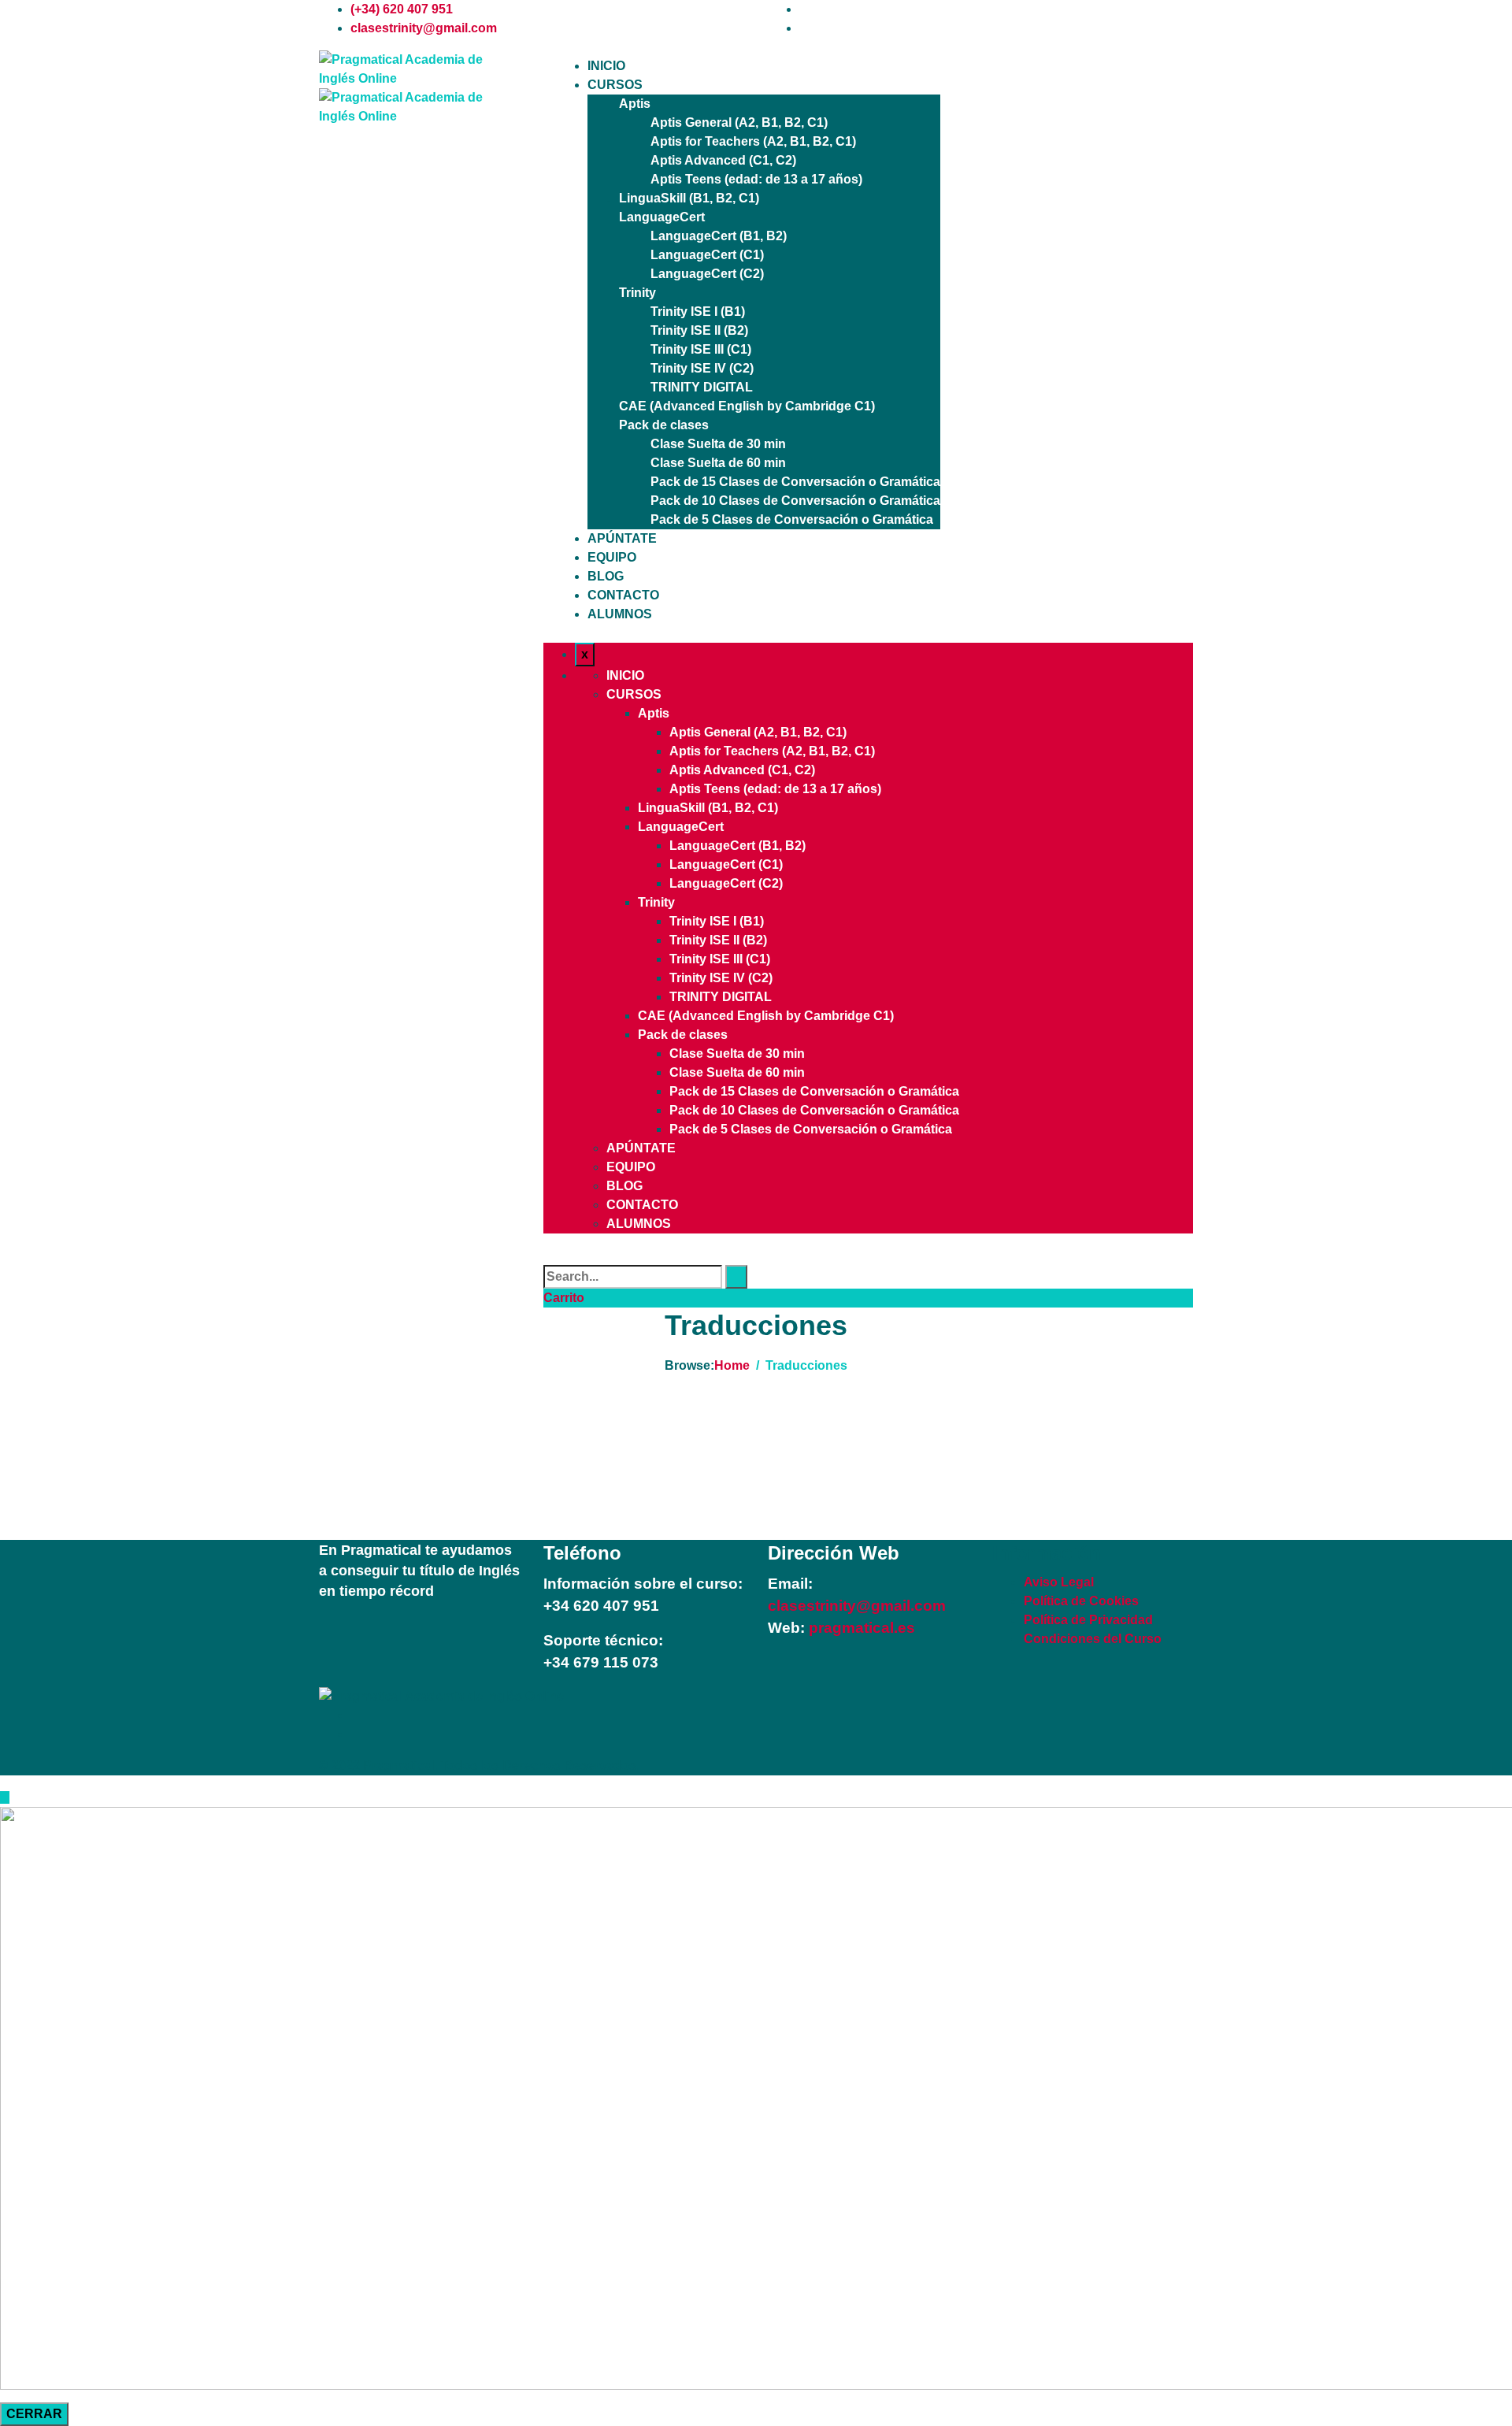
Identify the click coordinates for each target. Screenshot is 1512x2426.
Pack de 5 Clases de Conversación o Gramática (792, 519)
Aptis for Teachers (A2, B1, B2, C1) (753, 141)
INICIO (606, 66)
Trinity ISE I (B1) (698, 312)
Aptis (635, 104)
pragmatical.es (860, 1628)
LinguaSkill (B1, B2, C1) (689, 198)
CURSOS (615, 85)
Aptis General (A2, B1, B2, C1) (739, 122)
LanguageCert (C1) (707, 255)
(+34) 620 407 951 (402, 9)
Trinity (637, 293)
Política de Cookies (1081, 1601)
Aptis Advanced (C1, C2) (723, 160)
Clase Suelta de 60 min (718, 463)
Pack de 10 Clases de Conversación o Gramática (795, 501)
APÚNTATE (622, 538)
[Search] (736, 1277)
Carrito (564, 1298)
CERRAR (34, 2414)
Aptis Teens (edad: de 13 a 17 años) (756, 179)
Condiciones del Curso (1093, 1639)
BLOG (606, 576)
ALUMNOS (620, 614)
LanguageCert (662, 217)
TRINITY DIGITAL (702, 387)
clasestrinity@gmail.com (424, 28)
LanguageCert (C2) (707, 274)
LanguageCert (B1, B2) (719, 236)
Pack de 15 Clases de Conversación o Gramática (795, 482)
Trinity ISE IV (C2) (702, 368)
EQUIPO (612, 557)
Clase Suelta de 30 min (718, 444)
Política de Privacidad (1088, 1620)
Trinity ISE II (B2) (699, 330)
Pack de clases (664, 425)
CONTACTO (623, 595)
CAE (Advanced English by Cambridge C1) (747, 406)
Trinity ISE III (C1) (701, 349)
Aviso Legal (1059, 1582)
